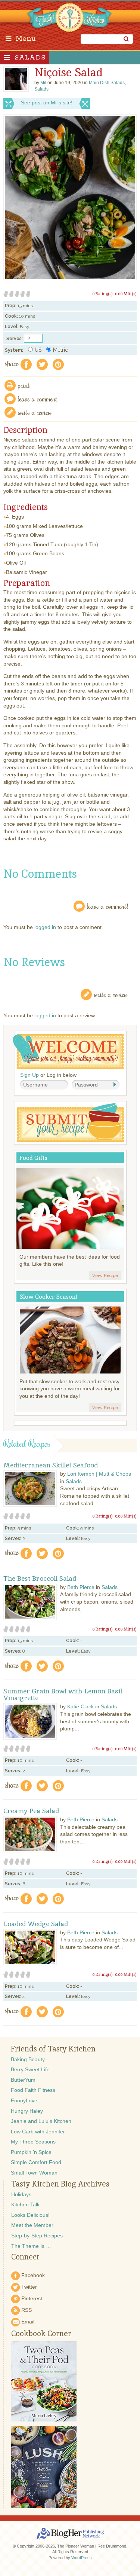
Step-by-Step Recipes (37, 2236)
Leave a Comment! (108, 906)
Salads (30, 58)
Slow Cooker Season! (49, 1297)
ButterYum (23, 2080)
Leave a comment (38, 399)
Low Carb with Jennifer (38, 2132)
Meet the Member (32, 2225)
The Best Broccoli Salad (40, 1579)
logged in (45, 927)
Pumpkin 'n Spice (31, 2152)
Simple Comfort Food (36, 2162)
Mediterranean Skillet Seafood (51, 1465)
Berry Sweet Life (30, 2069)
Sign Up (29, 1075)
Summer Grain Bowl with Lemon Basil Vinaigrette (63, 1695)
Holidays (21, 2194)
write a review (35, 412)
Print (24, 385)
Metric (60, 350)
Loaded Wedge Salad (36, 1924)
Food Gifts (33, 1158)
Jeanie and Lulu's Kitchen (41, 2121)
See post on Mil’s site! (47, 103)
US (38, 350)
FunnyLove (24, 2100)
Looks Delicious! (30, 2215)
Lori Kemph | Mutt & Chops (99, 1474)
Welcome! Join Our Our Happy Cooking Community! (68, 1052)
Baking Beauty (28, 2059)
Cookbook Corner (41, 2334)
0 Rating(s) (102, 294)
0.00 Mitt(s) (126, 294)
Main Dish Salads (107, 83)
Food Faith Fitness (33, 2090)
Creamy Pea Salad (31, 1811)
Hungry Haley (27, 2111)
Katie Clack (80, 1706)
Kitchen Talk (25, 2204)
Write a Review (111, 994)
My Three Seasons (33, 2142)
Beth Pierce (81, 1587)
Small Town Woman (34, 2173)
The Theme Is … (31, 2246)
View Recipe (105, 1275)
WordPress (82, 2558)
